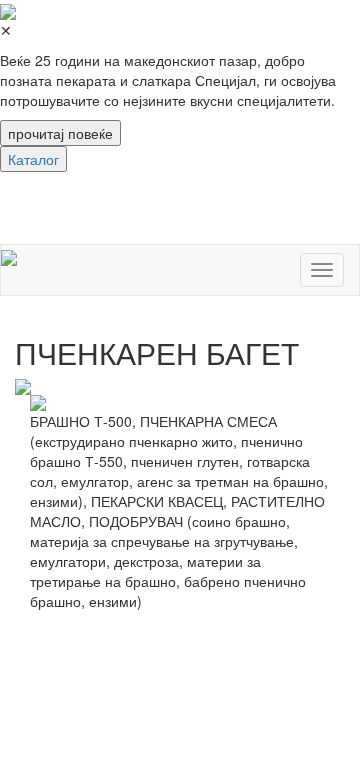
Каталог (33, 159)
